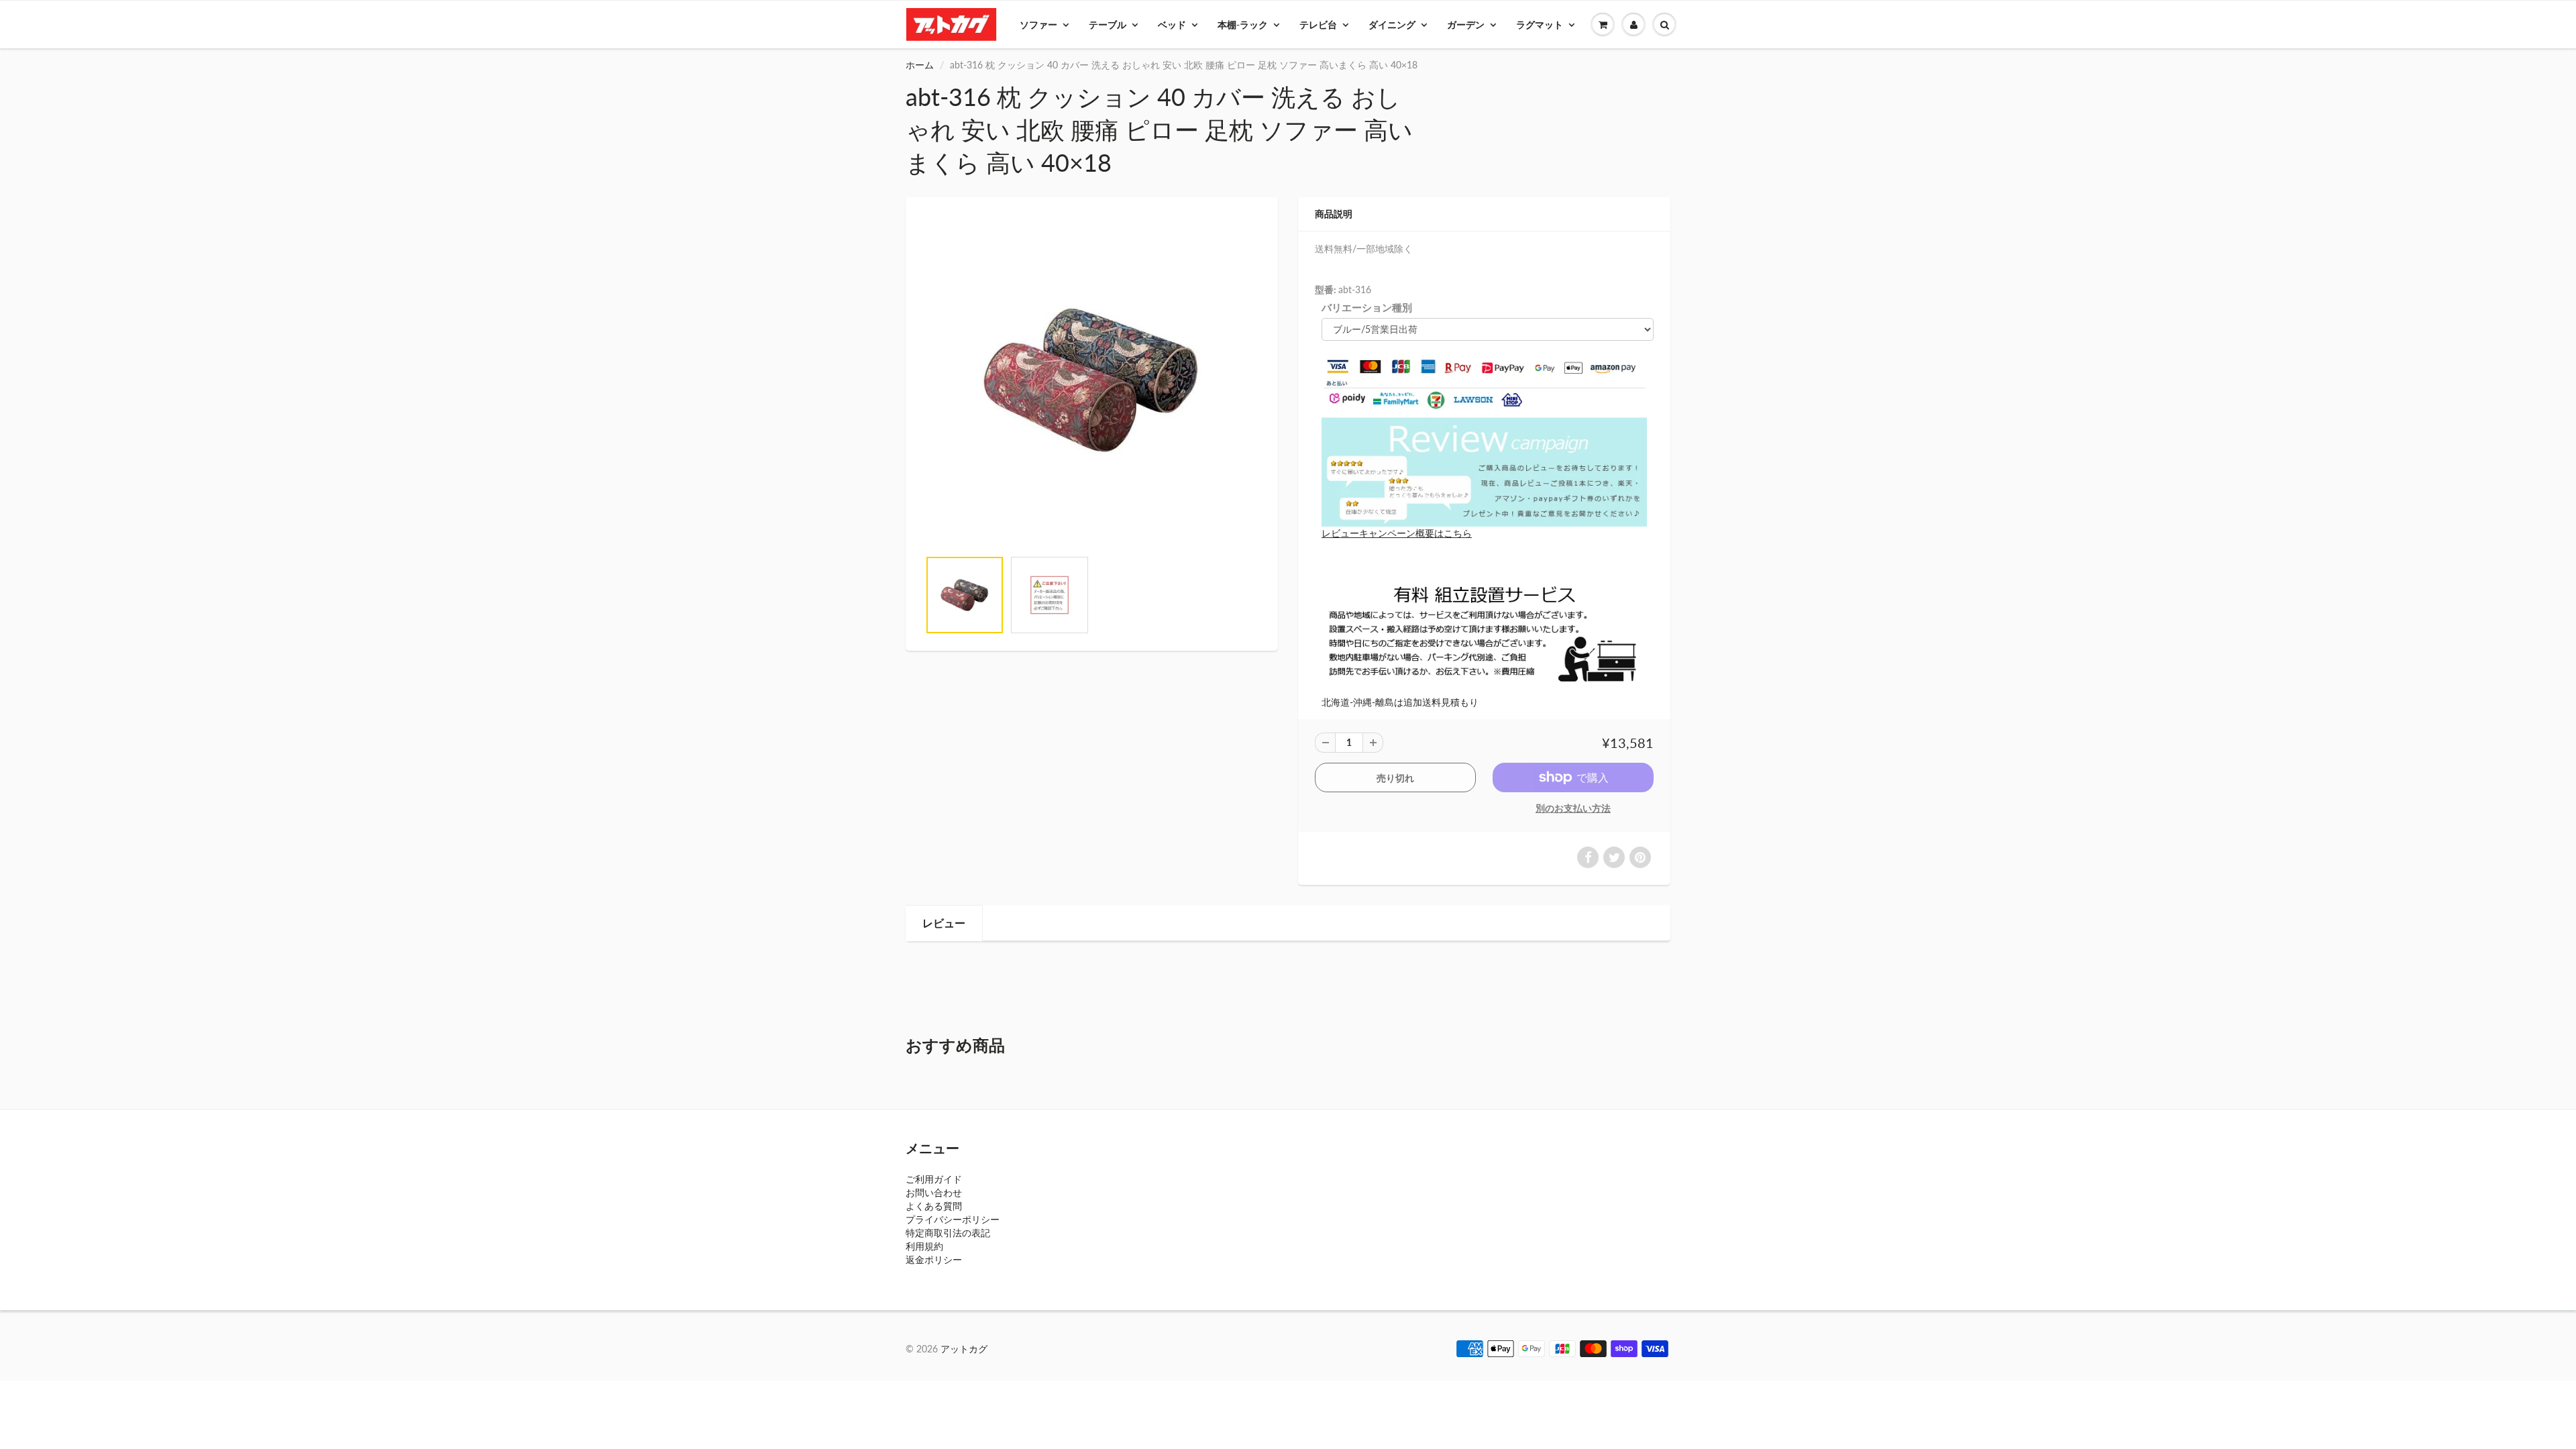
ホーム (920, 65)
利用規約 (924, 1246)
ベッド (1172, 24)
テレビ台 (1318, 24)
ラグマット (1540, 24)
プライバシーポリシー (953, 1219)
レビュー (944, 923)
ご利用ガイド (934, 1179)
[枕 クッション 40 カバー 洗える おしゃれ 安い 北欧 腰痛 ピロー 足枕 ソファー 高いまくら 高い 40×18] (1092, 380)
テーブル (1108, 24)
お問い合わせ (934, 1192)
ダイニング (1392, 24)
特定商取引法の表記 (948, 1233)
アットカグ (964, 1349)
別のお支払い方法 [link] (1573, 808)
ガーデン (1466, 24)
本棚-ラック (1243, 24)
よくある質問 (934, 1206)
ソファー (1038, 24)
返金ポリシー (934, 1259)
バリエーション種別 (1367, 307)
